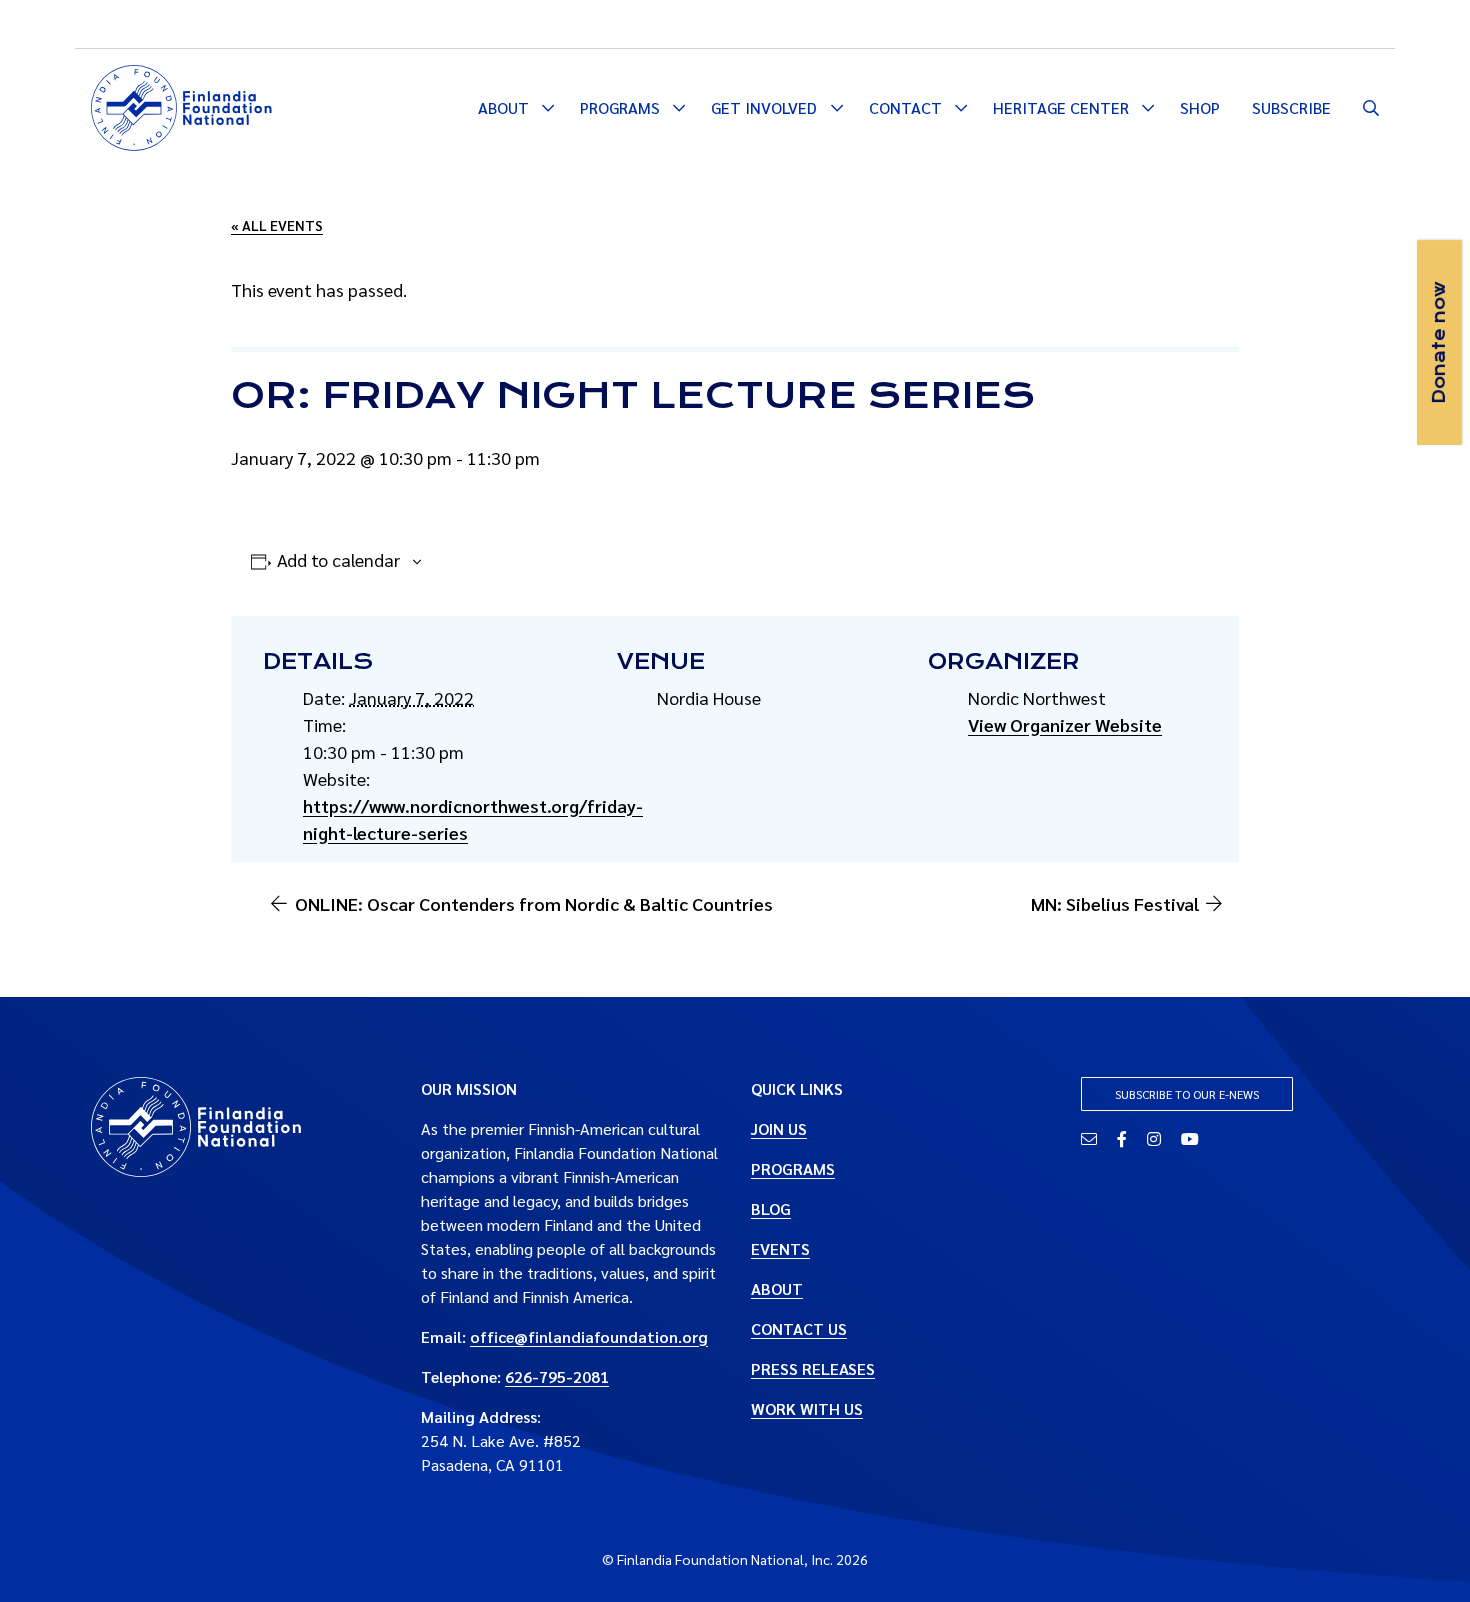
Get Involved (764, 107)
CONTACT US (799, 1328)
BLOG (771, 1208)
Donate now (1439, 342)
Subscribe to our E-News (1187, 1094)
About (503, 107)
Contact (905, 107)
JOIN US (779, 1128)
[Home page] (181, 105)
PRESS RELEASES (813, 1368)
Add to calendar (338, 559)
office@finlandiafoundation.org (589, 1336)
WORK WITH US (807, 1408)
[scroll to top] (1423, 1555)
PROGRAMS (793, 1168)
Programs (620, 107)
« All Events (277, 225)
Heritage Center (1061, 107)
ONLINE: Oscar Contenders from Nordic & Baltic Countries (534, 903)
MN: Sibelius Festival (1115, 903)
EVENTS (780, 1248)
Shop (1200, 107)
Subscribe (1291, 107)
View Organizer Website (1065, 724)
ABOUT (777, 1288)
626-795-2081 (557, 1376)
